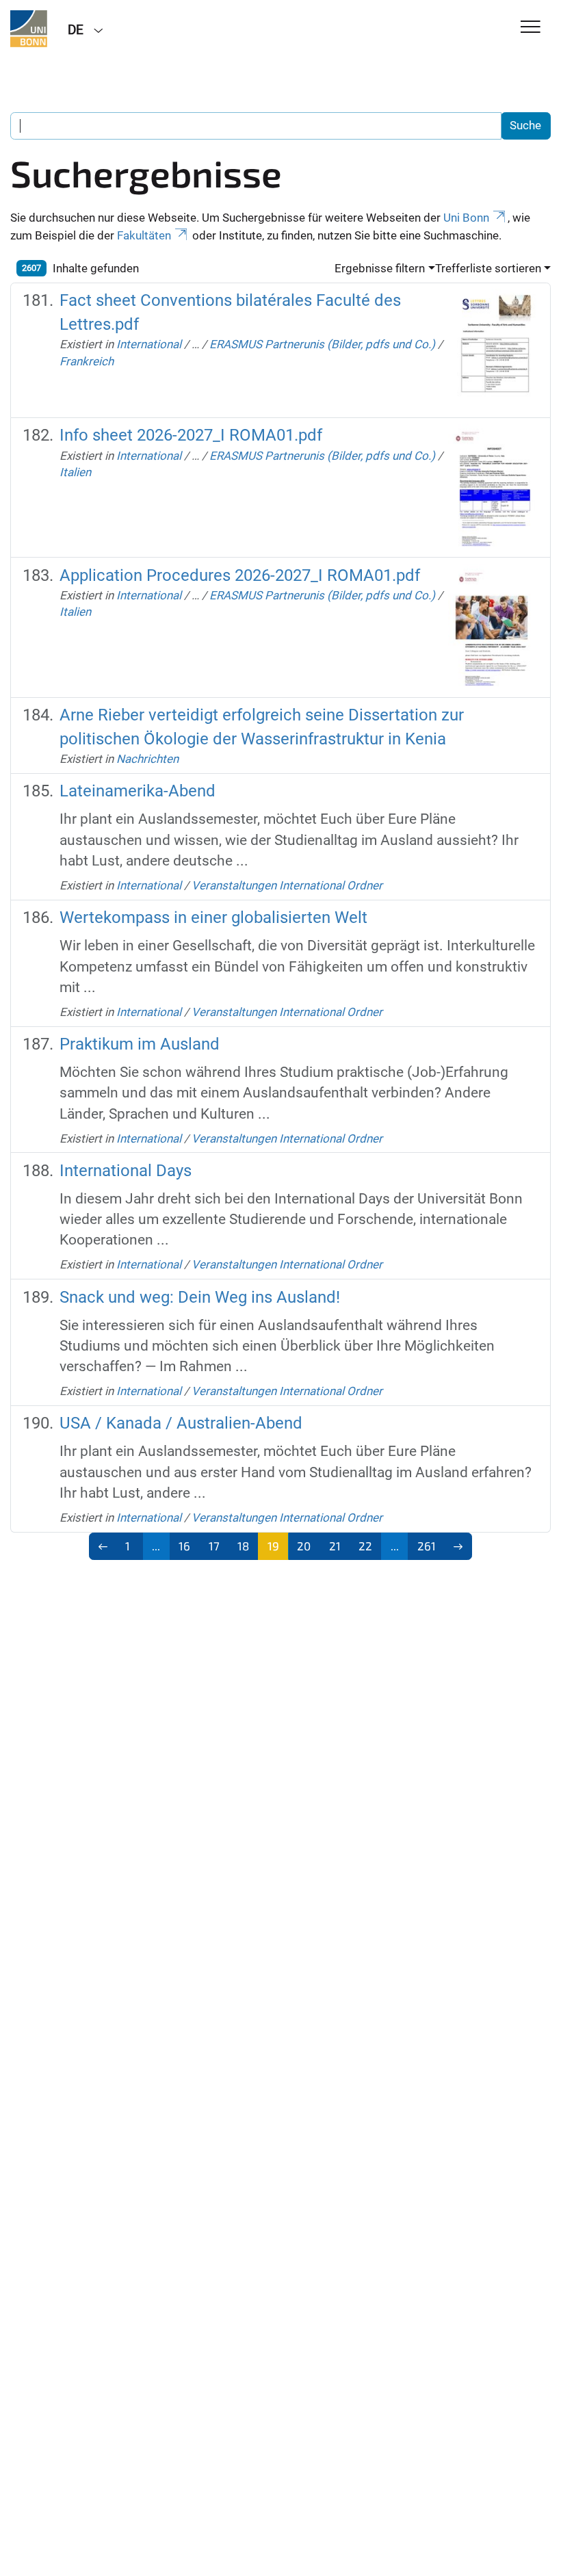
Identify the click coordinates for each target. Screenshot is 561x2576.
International (149, 344)
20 (304, 1546)
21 (335, 1546)
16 (184, 1546)
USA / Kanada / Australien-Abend (181, 1423)
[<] (103, 1546)
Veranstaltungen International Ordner (287, 885)
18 (243, 1546)
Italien (75, 472)
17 (214, 1546)
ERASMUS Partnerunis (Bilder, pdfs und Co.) (322, 344)
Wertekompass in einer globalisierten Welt (213, 918)
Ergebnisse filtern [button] (380, 268)
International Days (126, 1171)
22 (365, 1546)
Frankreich (87, 361)
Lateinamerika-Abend (138, 791)
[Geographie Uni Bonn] (29, 29)
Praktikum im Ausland (140, 1044)
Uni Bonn (466, 218)
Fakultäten (144, 235)
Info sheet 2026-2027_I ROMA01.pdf (191, 435)
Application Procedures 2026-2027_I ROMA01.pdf (240, 575)
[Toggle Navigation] (531, 28)
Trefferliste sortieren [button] (488, 268)
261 (427, 1546)
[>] (459, 1546)
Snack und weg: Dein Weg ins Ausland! (200, 1297)
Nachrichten (147, 759)
